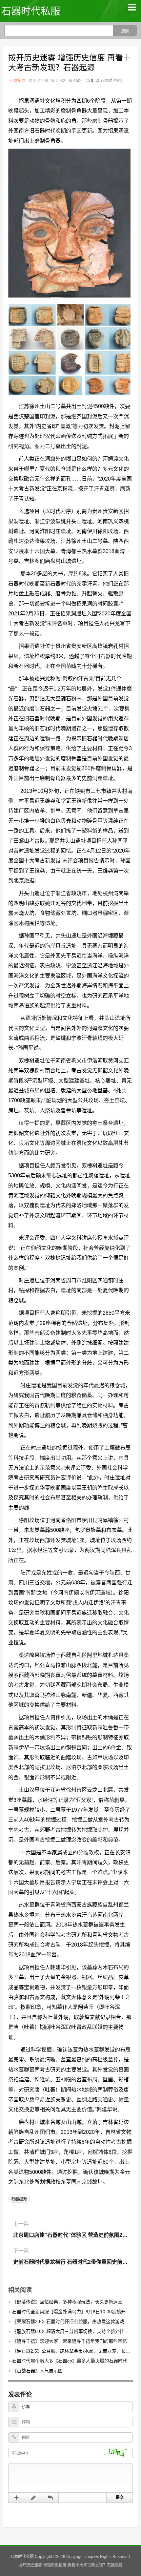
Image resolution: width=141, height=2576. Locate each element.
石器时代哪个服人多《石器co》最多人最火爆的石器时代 (70, 2361)
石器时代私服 (31, 11)
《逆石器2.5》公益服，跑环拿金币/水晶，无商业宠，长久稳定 (76, 2351)
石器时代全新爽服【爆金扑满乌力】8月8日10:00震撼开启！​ (73, 2312)
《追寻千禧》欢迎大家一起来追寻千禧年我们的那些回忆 (70, 2341)
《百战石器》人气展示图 (37, 2371)
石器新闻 (18, 81)
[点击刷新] (118, 2453)
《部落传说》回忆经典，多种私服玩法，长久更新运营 (67, 2302)
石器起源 (19, 2199)
